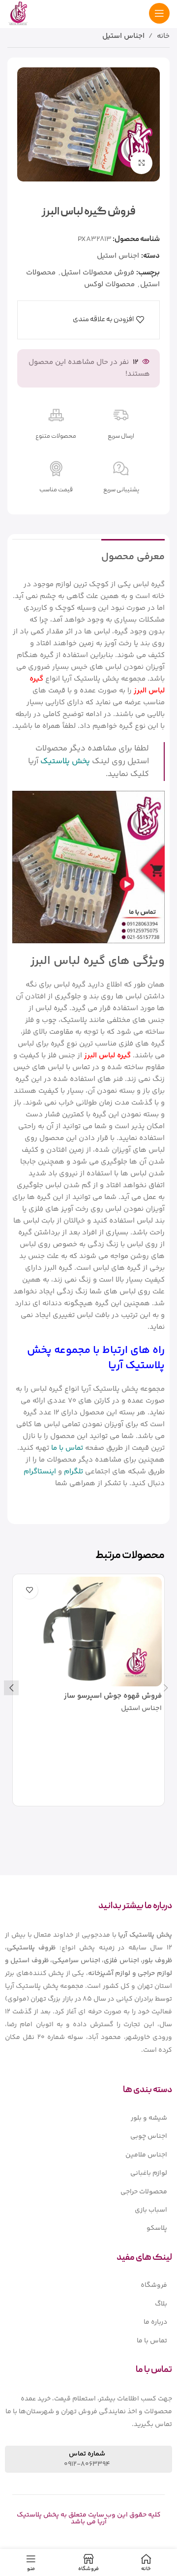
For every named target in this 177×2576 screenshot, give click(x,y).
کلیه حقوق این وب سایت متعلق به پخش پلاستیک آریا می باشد (89, 2518)
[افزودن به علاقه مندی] (29, 1590)
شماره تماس (87, 2454)
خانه (163, 36)
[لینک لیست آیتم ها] (88, 2118)
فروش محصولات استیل (98, 273)
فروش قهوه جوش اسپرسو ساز (113, 1696)
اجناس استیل (123, 36)
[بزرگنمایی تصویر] (141, 163)
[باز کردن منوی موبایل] (159, 13)
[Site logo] (18, 13)
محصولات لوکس (109, 285)
